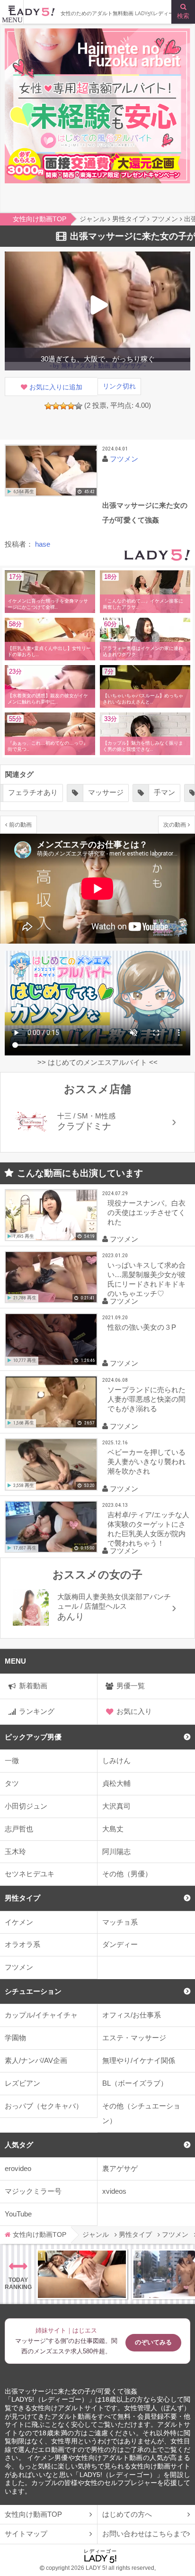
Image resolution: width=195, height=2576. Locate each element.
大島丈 (113, 1829)
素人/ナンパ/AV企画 (36, 2060)
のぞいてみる (153, 2342)
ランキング (37, 1711)
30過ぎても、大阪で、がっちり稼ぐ (98, 359)
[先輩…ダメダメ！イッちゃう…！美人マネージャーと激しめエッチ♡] (82, 2274)
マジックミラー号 (33, 2191)
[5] (79, 406)
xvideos (114, 2191)
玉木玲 (15, 1851)
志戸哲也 (19, 1829)
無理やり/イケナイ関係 (139, 2060)
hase (43, 544)
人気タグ (19, 2145)
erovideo (18, 2168)
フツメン (19, 1967)
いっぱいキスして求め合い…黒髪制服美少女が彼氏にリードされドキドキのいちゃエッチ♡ (146, 1279)
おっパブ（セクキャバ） (44, 2106)
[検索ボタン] (183, 12)
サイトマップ (26, 2534)
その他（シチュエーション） (141, 2113)
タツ (12, 1783)
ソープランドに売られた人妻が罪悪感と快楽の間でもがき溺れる (146, 1399)
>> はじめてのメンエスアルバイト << (97, 1062)
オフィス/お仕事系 (132, 2015)
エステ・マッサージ (134, 2038)
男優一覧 (131, 1686)
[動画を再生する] (51, 471)
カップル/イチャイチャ (41, 2015)
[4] (71, 406)
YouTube (18, 2214)
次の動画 (175, 824)
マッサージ (106, 792)
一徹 (12, 1761)
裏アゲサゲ (120, 2168)
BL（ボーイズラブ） (135, 2083)
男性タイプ (22, 1898)
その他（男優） (127, 1874)
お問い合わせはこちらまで (145, 2534)
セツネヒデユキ (30, 1874)
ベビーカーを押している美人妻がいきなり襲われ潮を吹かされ (146, 1462)
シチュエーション (33, 1991)
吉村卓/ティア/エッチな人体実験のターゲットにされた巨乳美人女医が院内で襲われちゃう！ (148, 1529)
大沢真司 (116, 1806)
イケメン (19, 1922)
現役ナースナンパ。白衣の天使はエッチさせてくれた (146, 1212)
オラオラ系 (22, 1944)
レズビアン (22, 2083)
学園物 (15, 2038)
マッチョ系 (120, 1922)
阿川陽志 (116, 1851)
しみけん (116, 1761)
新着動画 (33, 1686)
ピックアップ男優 (33, 1737)
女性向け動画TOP (33, 2514)
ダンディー (120, 1944)
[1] (48, 406)
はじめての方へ (127, 2514)
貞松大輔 (116, 1783)
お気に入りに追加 (56, 387)
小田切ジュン (26, 1806)
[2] (56, 406)
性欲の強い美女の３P (142, 1327)
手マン (164, 792)
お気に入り (134, 1711)
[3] (63, 406)
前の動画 (20, 824)
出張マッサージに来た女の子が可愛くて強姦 (71, 2391)
